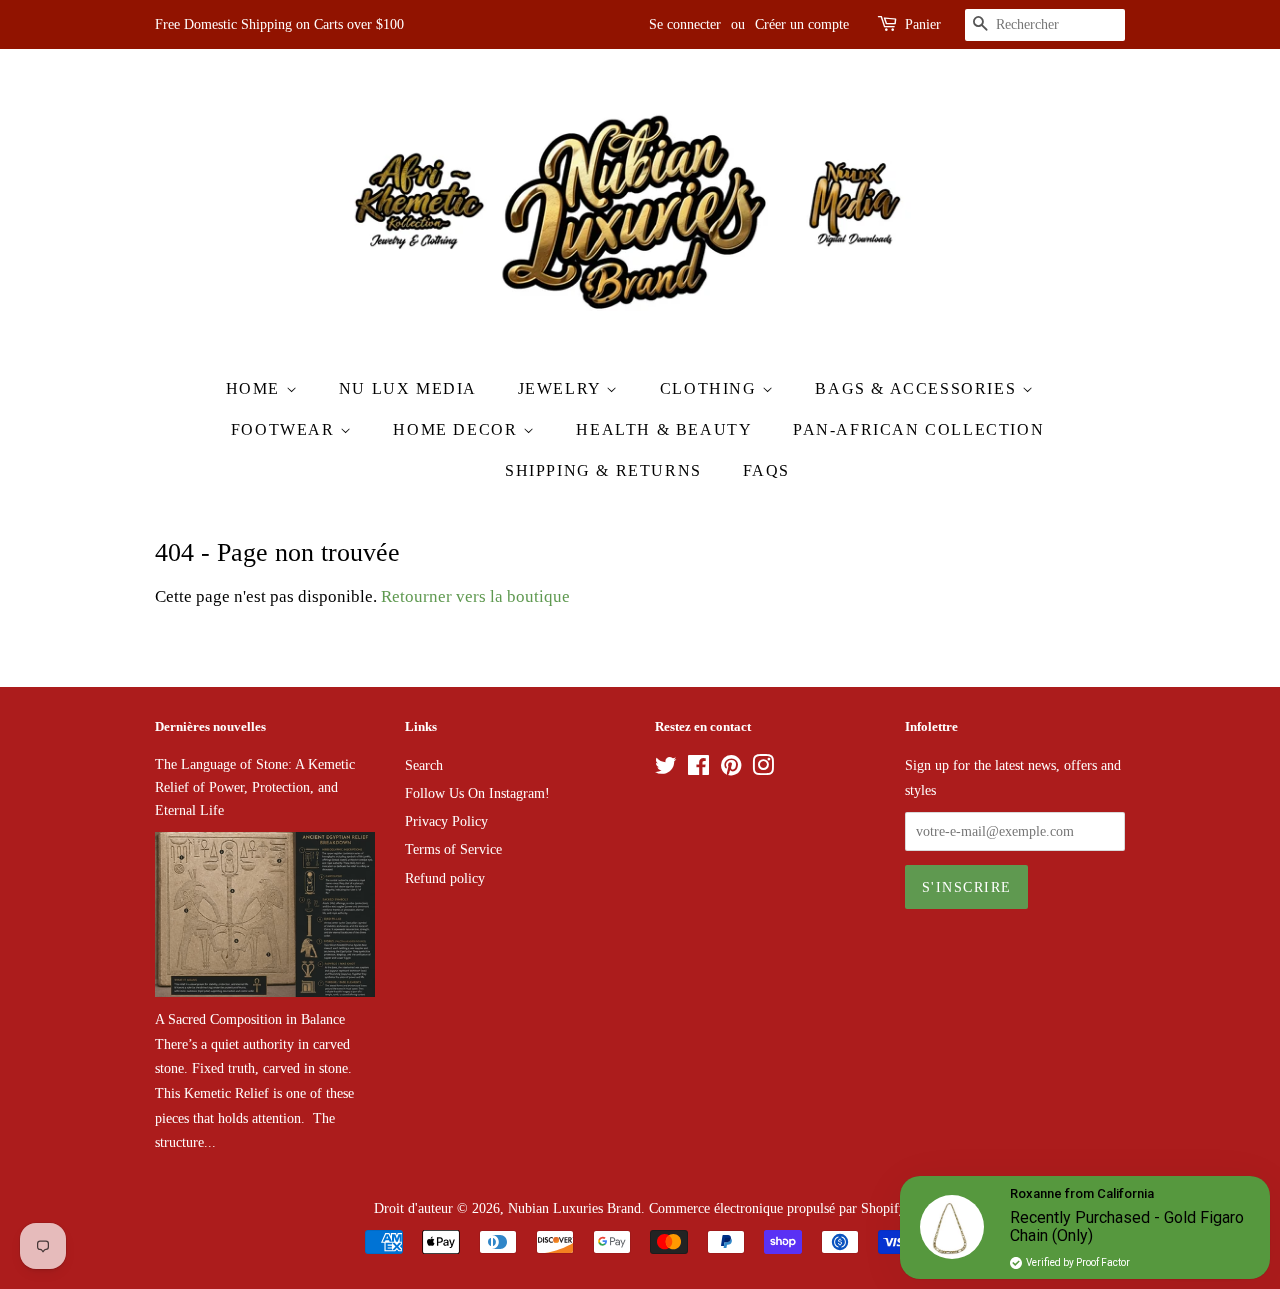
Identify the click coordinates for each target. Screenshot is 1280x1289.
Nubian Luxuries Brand (574, 1208)
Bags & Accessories (918, 388)
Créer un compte (802, 24)
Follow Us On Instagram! (477, 793)
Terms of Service (453, 849)
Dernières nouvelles (210, 726)
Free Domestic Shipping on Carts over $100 (279, 24)
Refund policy (445, 878)
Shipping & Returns (603, 470)
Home (256, 388)
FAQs (766, 470)
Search (424, 765)
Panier (923, 24)
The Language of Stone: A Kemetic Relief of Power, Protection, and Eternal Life (255, 787)
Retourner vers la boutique (475, 596)
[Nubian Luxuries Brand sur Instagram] (763, 769)
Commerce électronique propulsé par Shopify (777, 1208)
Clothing (711, 388)
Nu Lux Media (408, 388)
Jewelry (562, 388)
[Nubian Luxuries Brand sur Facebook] (698, 769)
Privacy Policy (446, 821)
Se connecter (685, 24)
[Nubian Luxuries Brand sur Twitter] (666, 769)
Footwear (285, 429)
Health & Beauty (664, 429)
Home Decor (458, 429)
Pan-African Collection (918, 429)
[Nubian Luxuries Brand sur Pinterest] (731, 769)
